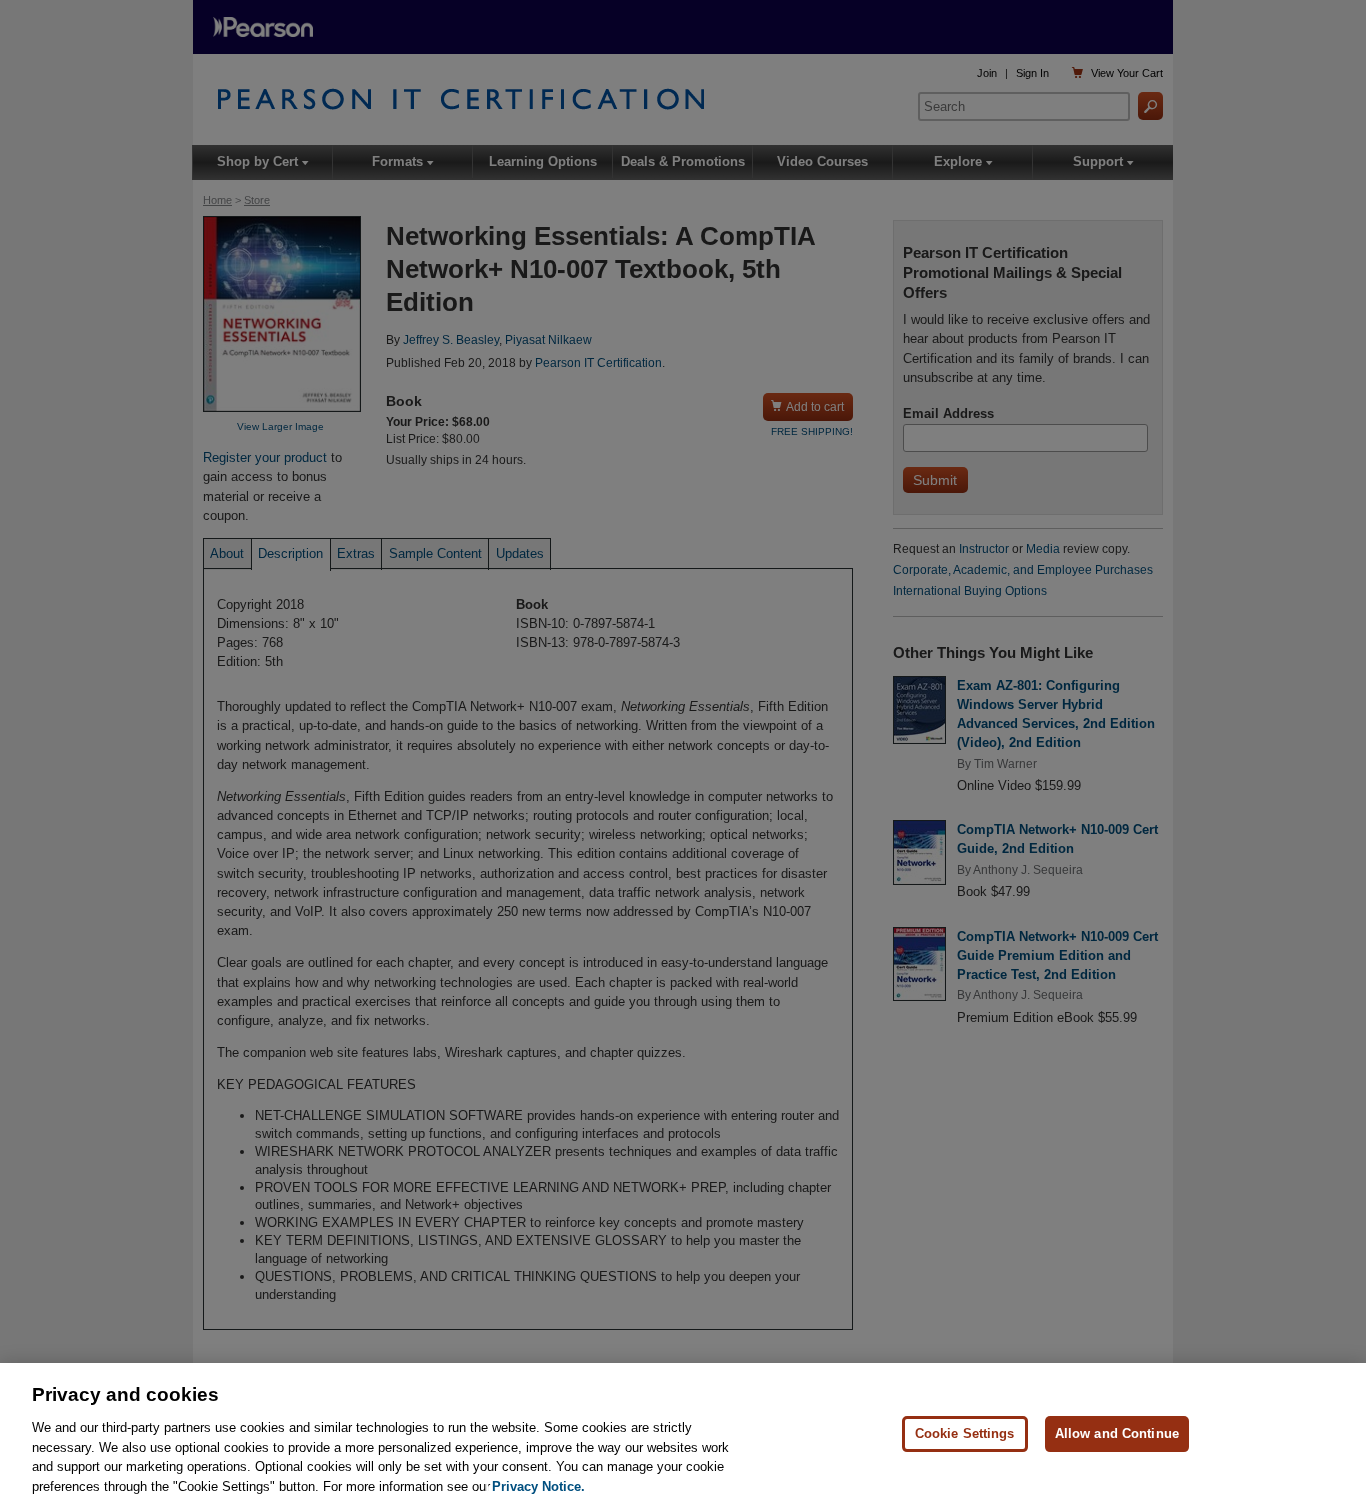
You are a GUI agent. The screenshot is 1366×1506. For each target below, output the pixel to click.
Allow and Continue (1117, 1433)
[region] (683, 1434)
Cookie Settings (965, 1433)
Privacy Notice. (538, 1485)
